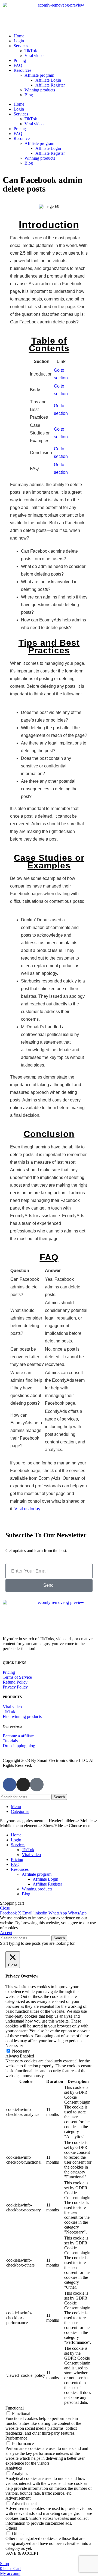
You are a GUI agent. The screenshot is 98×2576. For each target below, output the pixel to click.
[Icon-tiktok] (37, 1785)
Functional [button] (15, 2408)
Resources (22, 70)
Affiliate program (39, 75)
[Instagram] (23, 1785)
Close (5, 1908)
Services (21, 46)
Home (19, 36)
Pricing (20, 60)
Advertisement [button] (18, 2498)
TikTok (31, 51)
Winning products (40, 90)
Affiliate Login (48, 80)
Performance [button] (16, 2438)
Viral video (34, 56)
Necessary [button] (14, 2046)
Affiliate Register (50, 85)
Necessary (21, 2051)
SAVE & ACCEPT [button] (22, 2553)
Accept (6, 1933)
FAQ (18, 65)
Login (19, 41)
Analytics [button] (14, 2468)
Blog (29, 95)
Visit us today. (28, 1509)
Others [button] (11, 2528)
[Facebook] (10, 1785)
